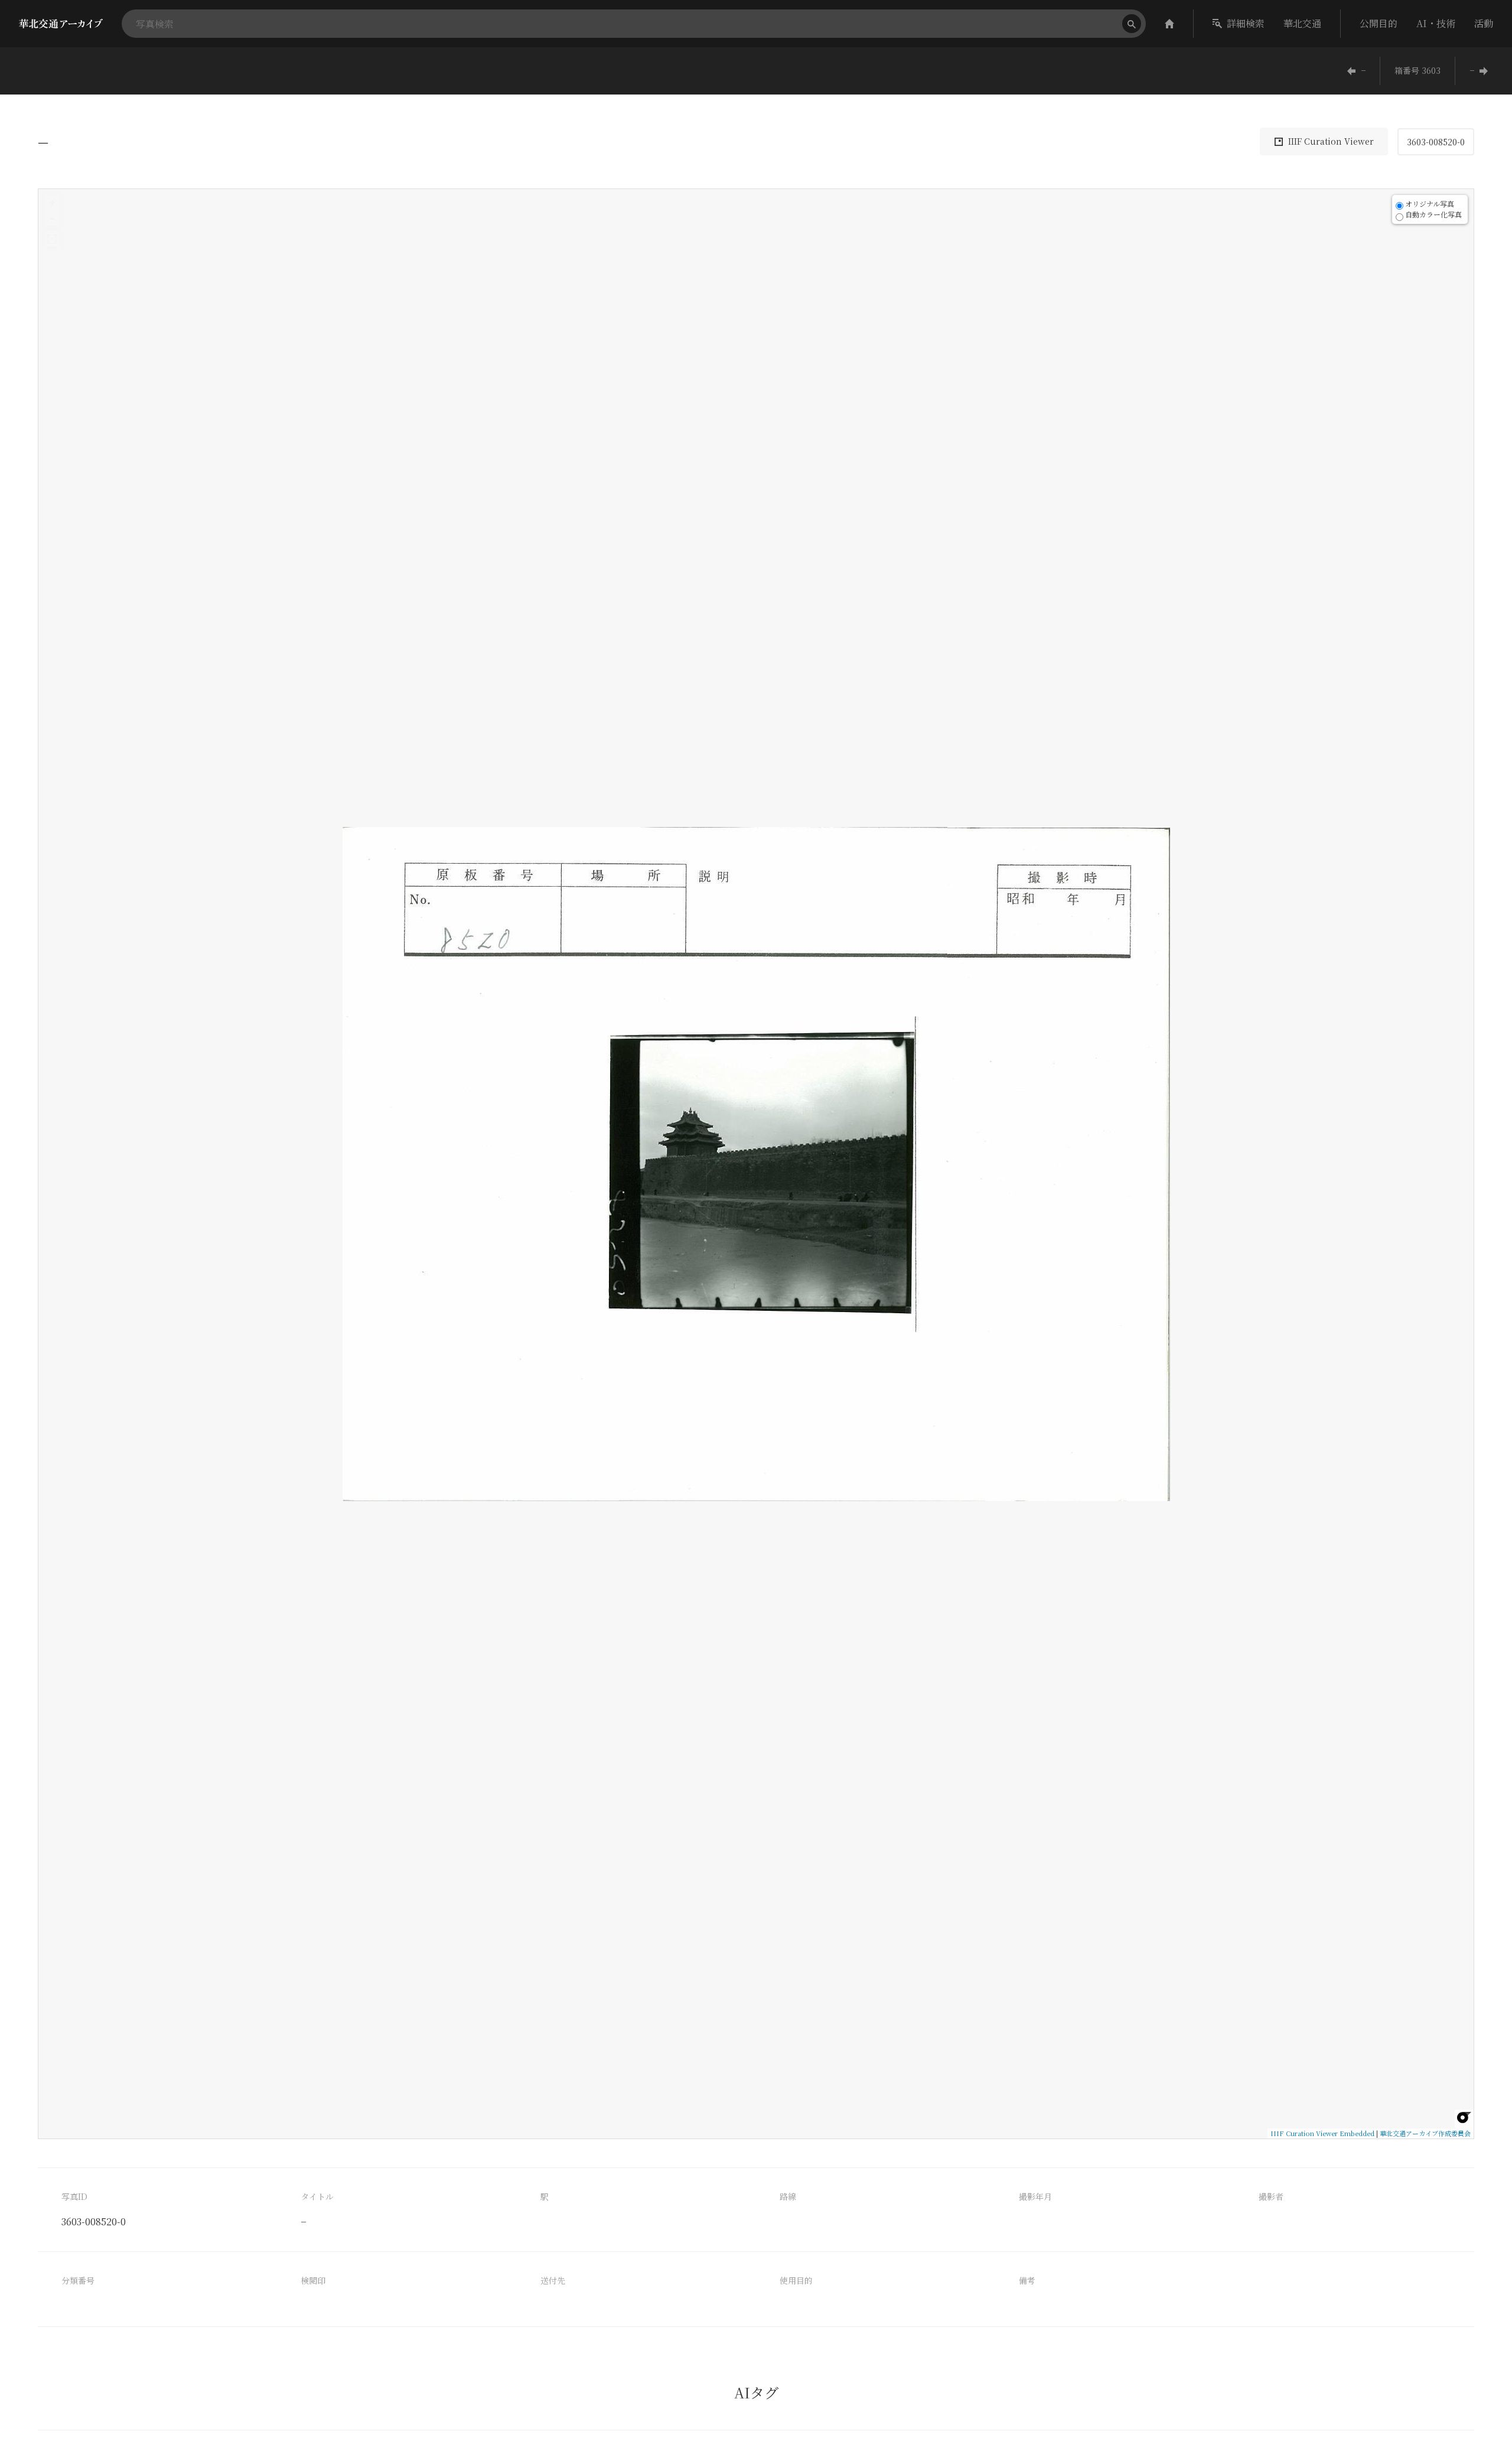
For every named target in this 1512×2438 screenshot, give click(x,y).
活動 (1484, 23)
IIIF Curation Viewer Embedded (1322, 2133)
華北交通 (1302, 23)
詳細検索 (1246, 23)
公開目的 (1379, 23)
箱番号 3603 (1417, 70)
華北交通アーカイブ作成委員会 (1425, 2133)
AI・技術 (1436, 23)
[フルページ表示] (52, 239)
